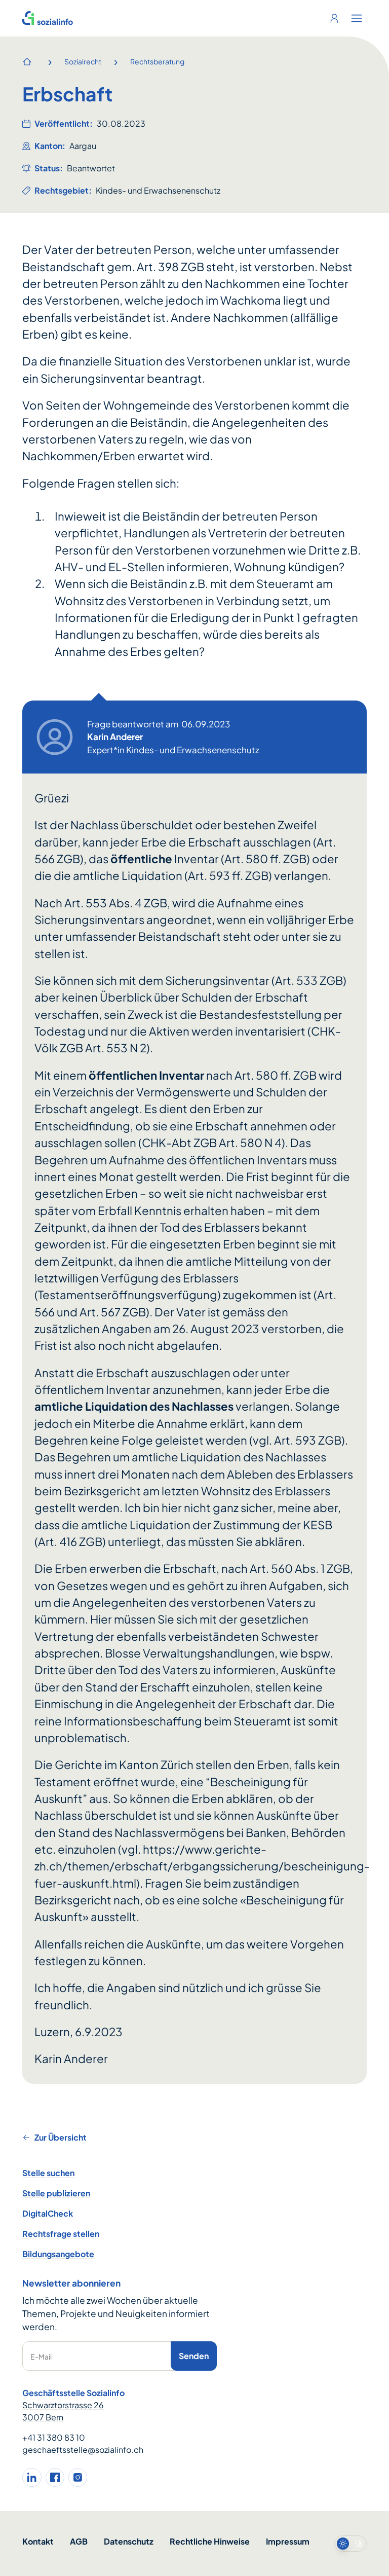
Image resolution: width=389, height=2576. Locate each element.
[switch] (351, 2544)
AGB (79, 2541)
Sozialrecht (83, 61)
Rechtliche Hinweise (210, 2541)
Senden (194, 2356)
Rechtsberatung (157, 61)
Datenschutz (129, 2541)
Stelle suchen (48, 2173)
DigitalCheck (48, 2213)
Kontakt (38, 2541)
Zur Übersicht (61, 2137)
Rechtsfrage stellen (61, 2234)
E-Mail (41, 2357)
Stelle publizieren (56, 2193)
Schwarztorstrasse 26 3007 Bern (63, 2411)
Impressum (288, 2541)
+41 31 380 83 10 (54, 2437)
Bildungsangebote (58, 2254)
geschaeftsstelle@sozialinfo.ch (83, 2450)
